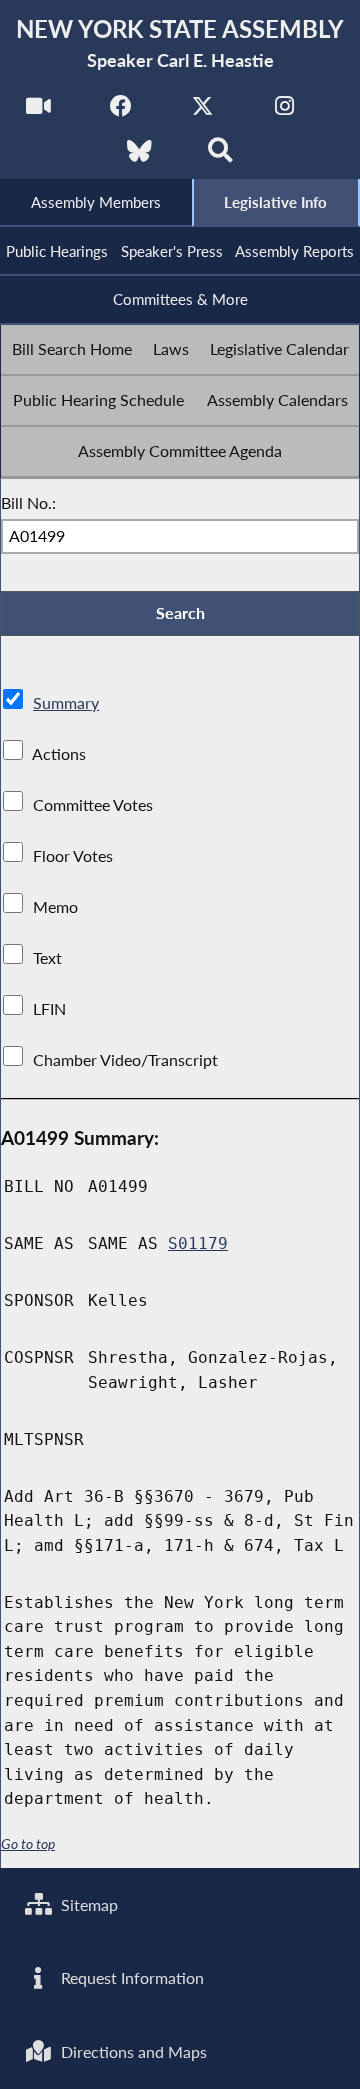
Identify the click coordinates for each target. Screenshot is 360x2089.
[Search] (220, 156)
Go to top (28, 1844)
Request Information (130, 1977)
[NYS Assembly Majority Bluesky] (139, 156)
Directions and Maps (132, 2051)
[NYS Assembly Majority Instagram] (284, 111)
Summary (66, 702)
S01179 (198, 1243)
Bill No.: (28, 502)
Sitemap (87, 1904)
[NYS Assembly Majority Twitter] (202, 111)
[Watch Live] (38, 111)
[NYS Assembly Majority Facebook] (120, 111)
